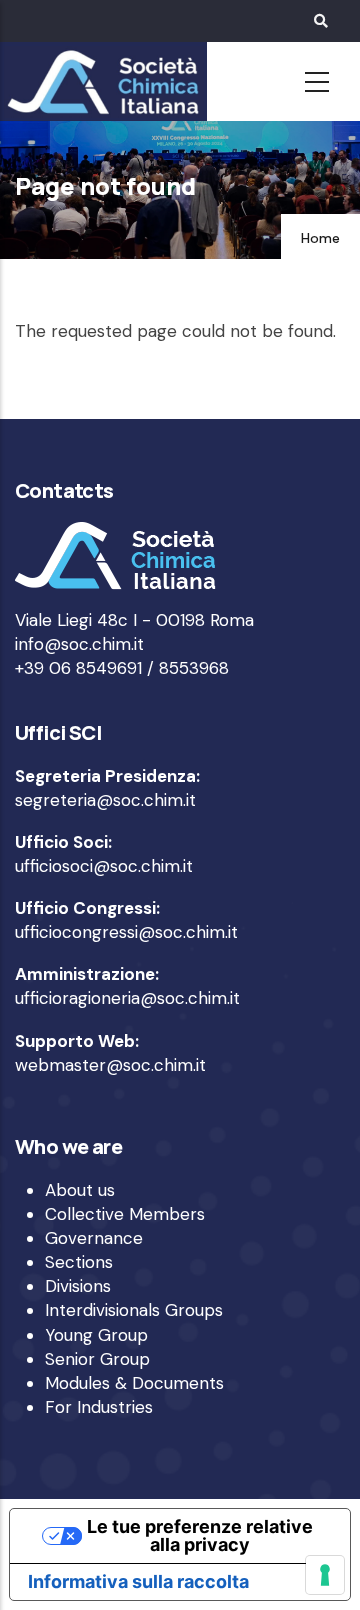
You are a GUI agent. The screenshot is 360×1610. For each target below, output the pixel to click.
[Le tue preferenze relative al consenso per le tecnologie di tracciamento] (325, 1575)
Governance (94, 1238)
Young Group (96, 1335)
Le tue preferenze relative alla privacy (200, 1535)
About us (80, 1190)
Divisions (78, 1286)
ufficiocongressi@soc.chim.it (126, 932)
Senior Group (97, 1359)
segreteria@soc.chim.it (105, 800)
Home (320, 238)
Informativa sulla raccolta (138, 1581)
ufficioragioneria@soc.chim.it (127, 998)
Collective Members (125, 1214)
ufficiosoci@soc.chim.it (104, 866)
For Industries (99, 1407)
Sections (79, 1262)
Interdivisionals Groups (134, 1310)
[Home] (100, 82)
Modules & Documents (134, 1383)
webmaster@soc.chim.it (110, 1065)
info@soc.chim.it (79, 644)
